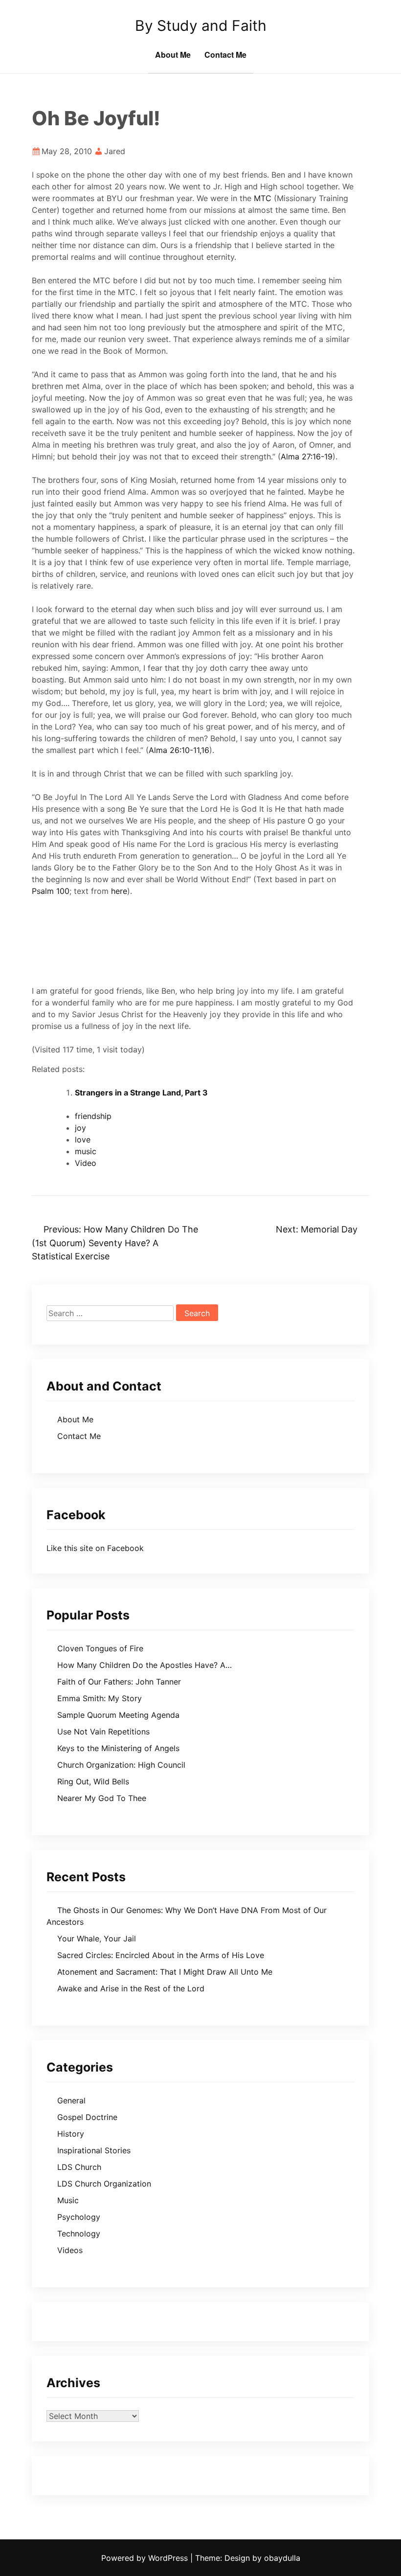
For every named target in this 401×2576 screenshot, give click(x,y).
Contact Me (225, 55)
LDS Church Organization (104, 2184)
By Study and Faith (201, 25)
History (71, 2134)
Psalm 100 (51, 891)
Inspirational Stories (94, 2150)
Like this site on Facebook (95, 1548)
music (86, 1151)
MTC (263, 198)
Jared (115, 151)
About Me (173, 55)
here (119, 891)
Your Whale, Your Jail (97, 1938)
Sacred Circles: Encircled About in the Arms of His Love (161, 1955)
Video (86, 1163)
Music (68, 2200)
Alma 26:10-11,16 (179, 750)
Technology (79, 2234)
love (83, 1140)
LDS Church (79, 2167)
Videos (70, 2250)
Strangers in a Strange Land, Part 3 (141, 1093)
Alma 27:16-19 (307, 456)
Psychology (79, 2217)
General (71, 2100)
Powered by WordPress (146, 2558)
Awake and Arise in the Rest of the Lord (131, 1988)
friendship (93, 1116)
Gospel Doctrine (87, 2117)
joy (80, 1128)
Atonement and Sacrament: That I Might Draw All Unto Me (165, 1972)
